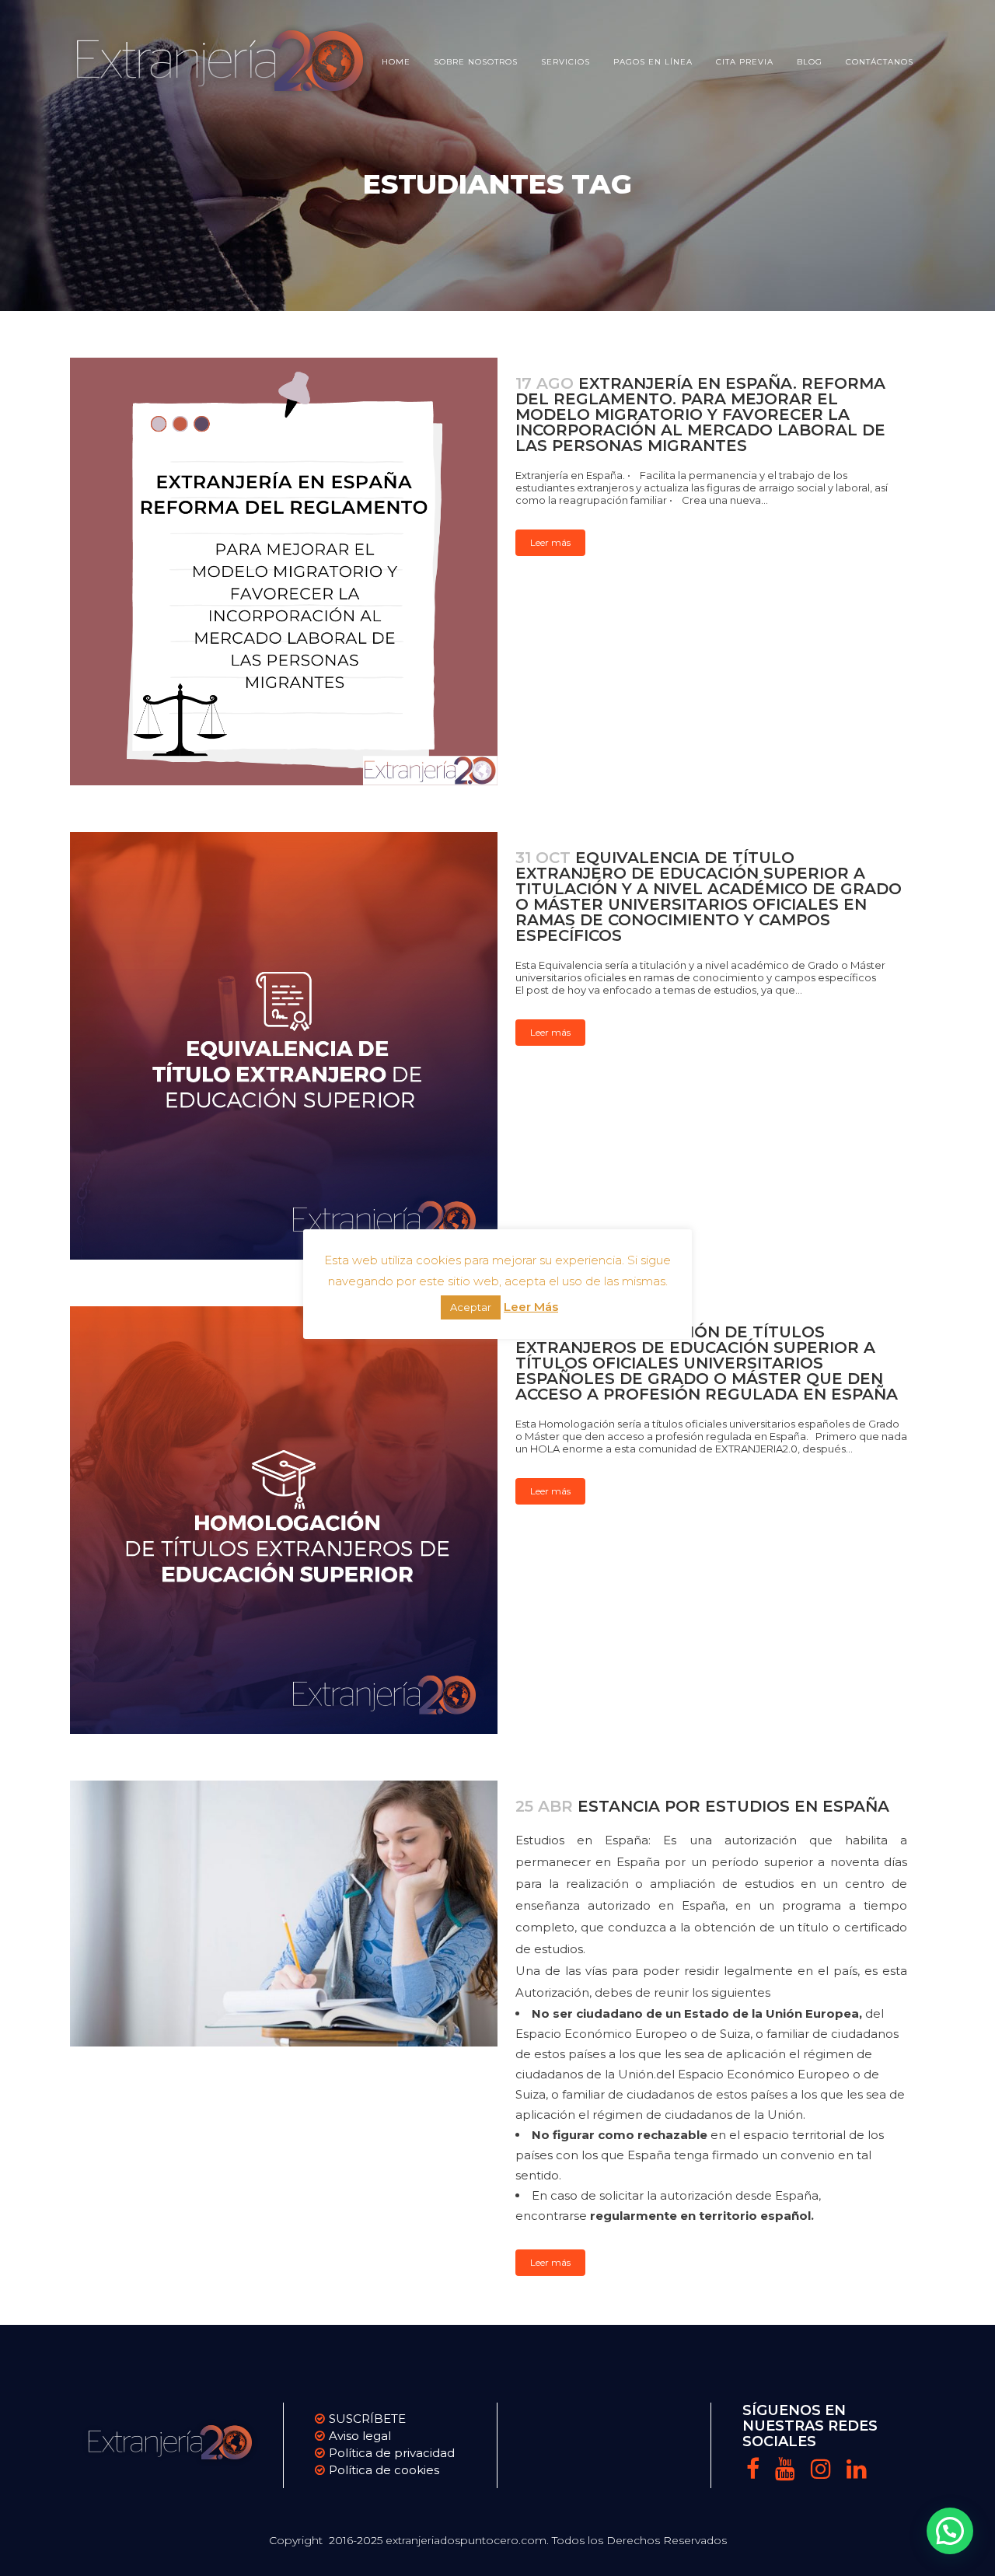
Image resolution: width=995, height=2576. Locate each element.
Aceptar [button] (471, 1307)
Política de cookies (384, 2470)
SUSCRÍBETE (367, 2419)
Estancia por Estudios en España (733, 1806)
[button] (950, 2531)
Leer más (550, 542)
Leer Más (531, 1307)
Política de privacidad (392, 2453)
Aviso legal (360, 2436)
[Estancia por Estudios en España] (284, 1914)
